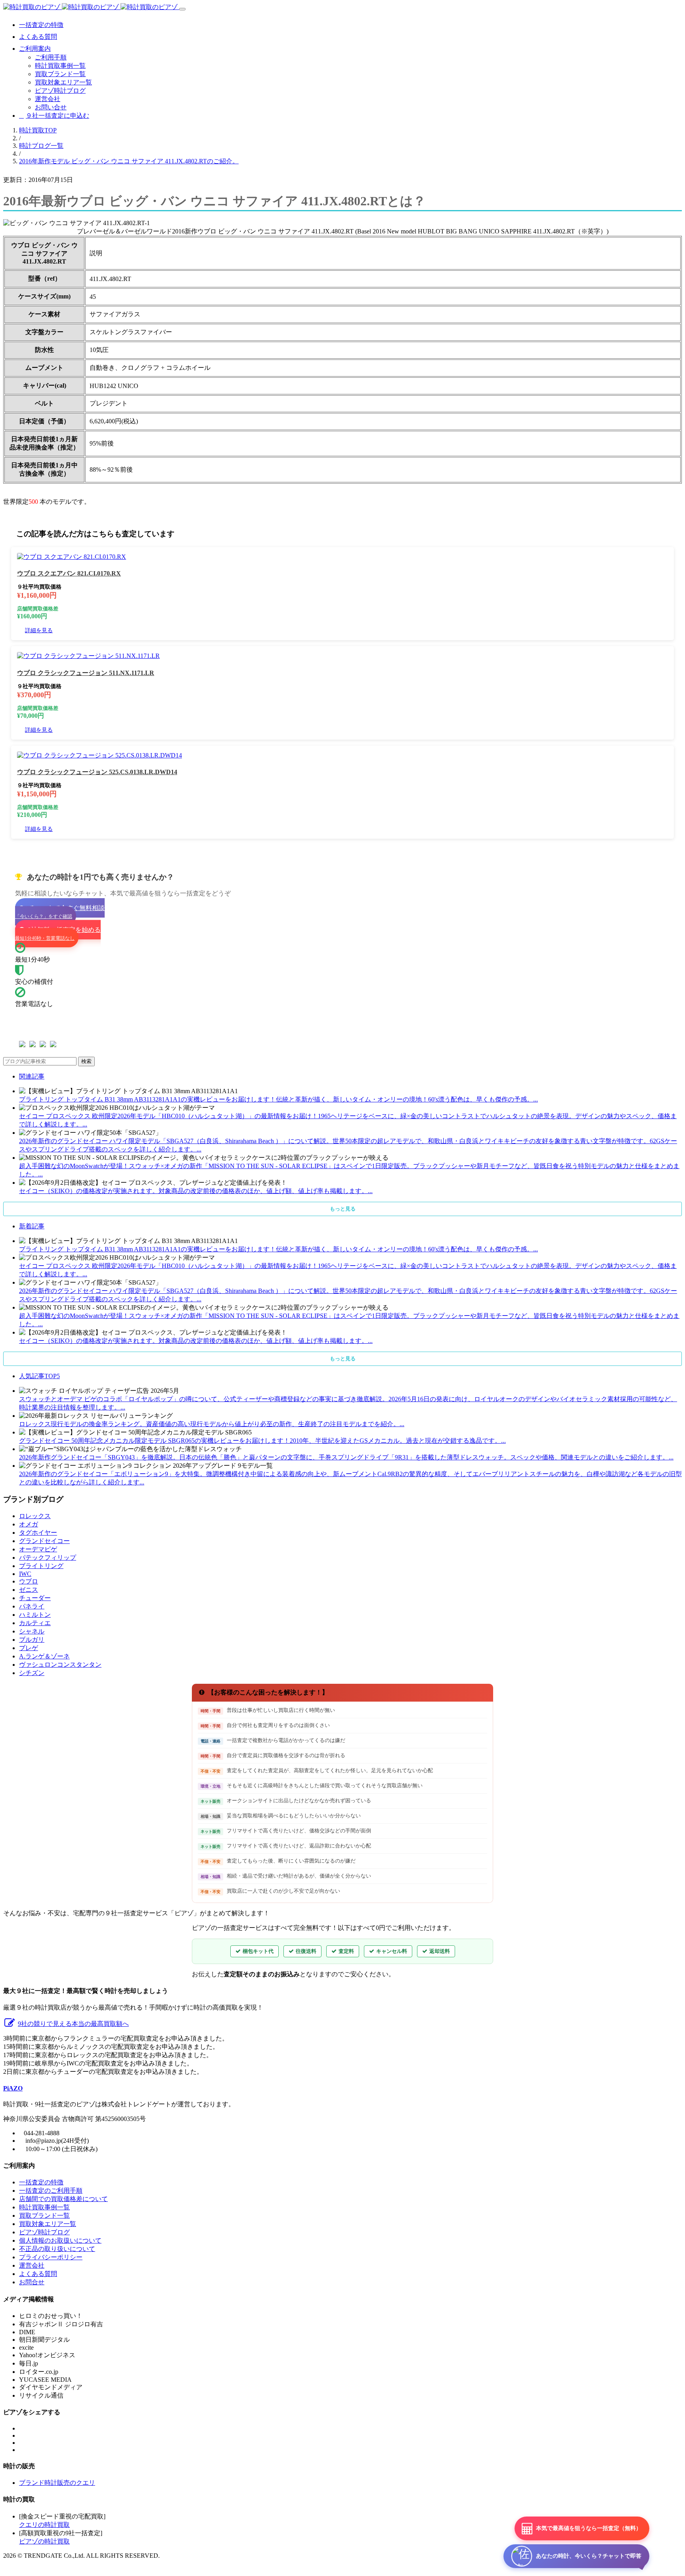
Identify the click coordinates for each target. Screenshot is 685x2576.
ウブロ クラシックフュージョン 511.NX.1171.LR (86, 673)
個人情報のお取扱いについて (60, 2240)
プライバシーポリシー (51, 2257)
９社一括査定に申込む (57, 116)
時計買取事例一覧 (60, 66)
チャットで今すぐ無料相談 (60, 912)
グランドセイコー (44, 1541)
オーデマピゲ (38, 1549)
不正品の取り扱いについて (57, 2249)
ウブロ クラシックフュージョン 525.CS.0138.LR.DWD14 (97, 772)
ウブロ (29, 1581)
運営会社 (48, 99)
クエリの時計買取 (44, 2525)
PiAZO (13, 2088)
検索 (86, 1061)
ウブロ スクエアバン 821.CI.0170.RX (69, 573)
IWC (25, 1574)
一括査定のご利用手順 (51, 2191)
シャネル (32, 1631)
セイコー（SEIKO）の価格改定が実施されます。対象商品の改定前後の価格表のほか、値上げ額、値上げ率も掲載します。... (196, 1191)
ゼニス (29, 1590)
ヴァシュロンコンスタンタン (60, 1665)
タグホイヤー (38, 1533)
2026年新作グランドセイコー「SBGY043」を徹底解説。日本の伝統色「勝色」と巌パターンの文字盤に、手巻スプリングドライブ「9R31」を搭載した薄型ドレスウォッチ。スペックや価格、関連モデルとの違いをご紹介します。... (346, 1457)
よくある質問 (38, 37)
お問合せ (32, 2282)
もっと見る (343, 1209)
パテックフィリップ (48, 1558)
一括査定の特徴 (41, 25)
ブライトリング (41, 1566)
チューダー (35, 1598)
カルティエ (35, 1623)
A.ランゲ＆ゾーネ (44, 1656)
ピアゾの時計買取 (44, 2541)
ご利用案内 (35, 49)
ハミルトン (35, 1615)
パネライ (32, 1606)
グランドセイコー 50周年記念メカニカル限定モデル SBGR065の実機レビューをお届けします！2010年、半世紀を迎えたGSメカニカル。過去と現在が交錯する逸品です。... (262, 1441)
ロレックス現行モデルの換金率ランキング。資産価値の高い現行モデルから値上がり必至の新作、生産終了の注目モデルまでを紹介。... (212, 1424)
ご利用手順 (51, 57)
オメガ (29, 1524)
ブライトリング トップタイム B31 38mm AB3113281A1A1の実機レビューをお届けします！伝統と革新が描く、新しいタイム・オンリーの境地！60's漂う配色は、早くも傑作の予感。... (278, 1099)
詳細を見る (39, 630)
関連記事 (32, 1076)
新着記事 (32, 1226)
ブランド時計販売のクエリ (57, 2483)
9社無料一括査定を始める (58, 934)
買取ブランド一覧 (60, 74)
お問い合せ (51, 107)
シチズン (32, 1673)
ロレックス (35, 1516)
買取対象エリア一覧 (63, 82)
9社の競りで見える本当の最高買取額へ (73, 2024)
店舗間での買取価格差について (63, 2199)
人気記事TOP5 (39, 1376)
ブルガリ (32, 1640)
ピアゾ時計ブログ (60, 91)
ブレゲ (29, 1648)
